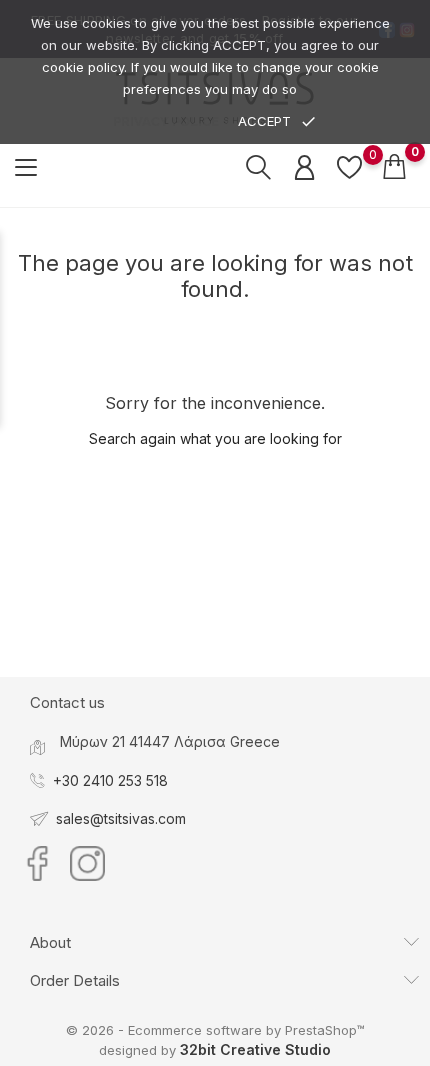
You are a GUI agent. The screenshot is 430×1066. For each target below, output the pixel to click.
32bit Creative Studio (255, 1049)
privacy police (166, 121)
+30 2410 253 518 (110, 780)
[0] (349, 167)
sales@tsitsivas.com (121, 818)
